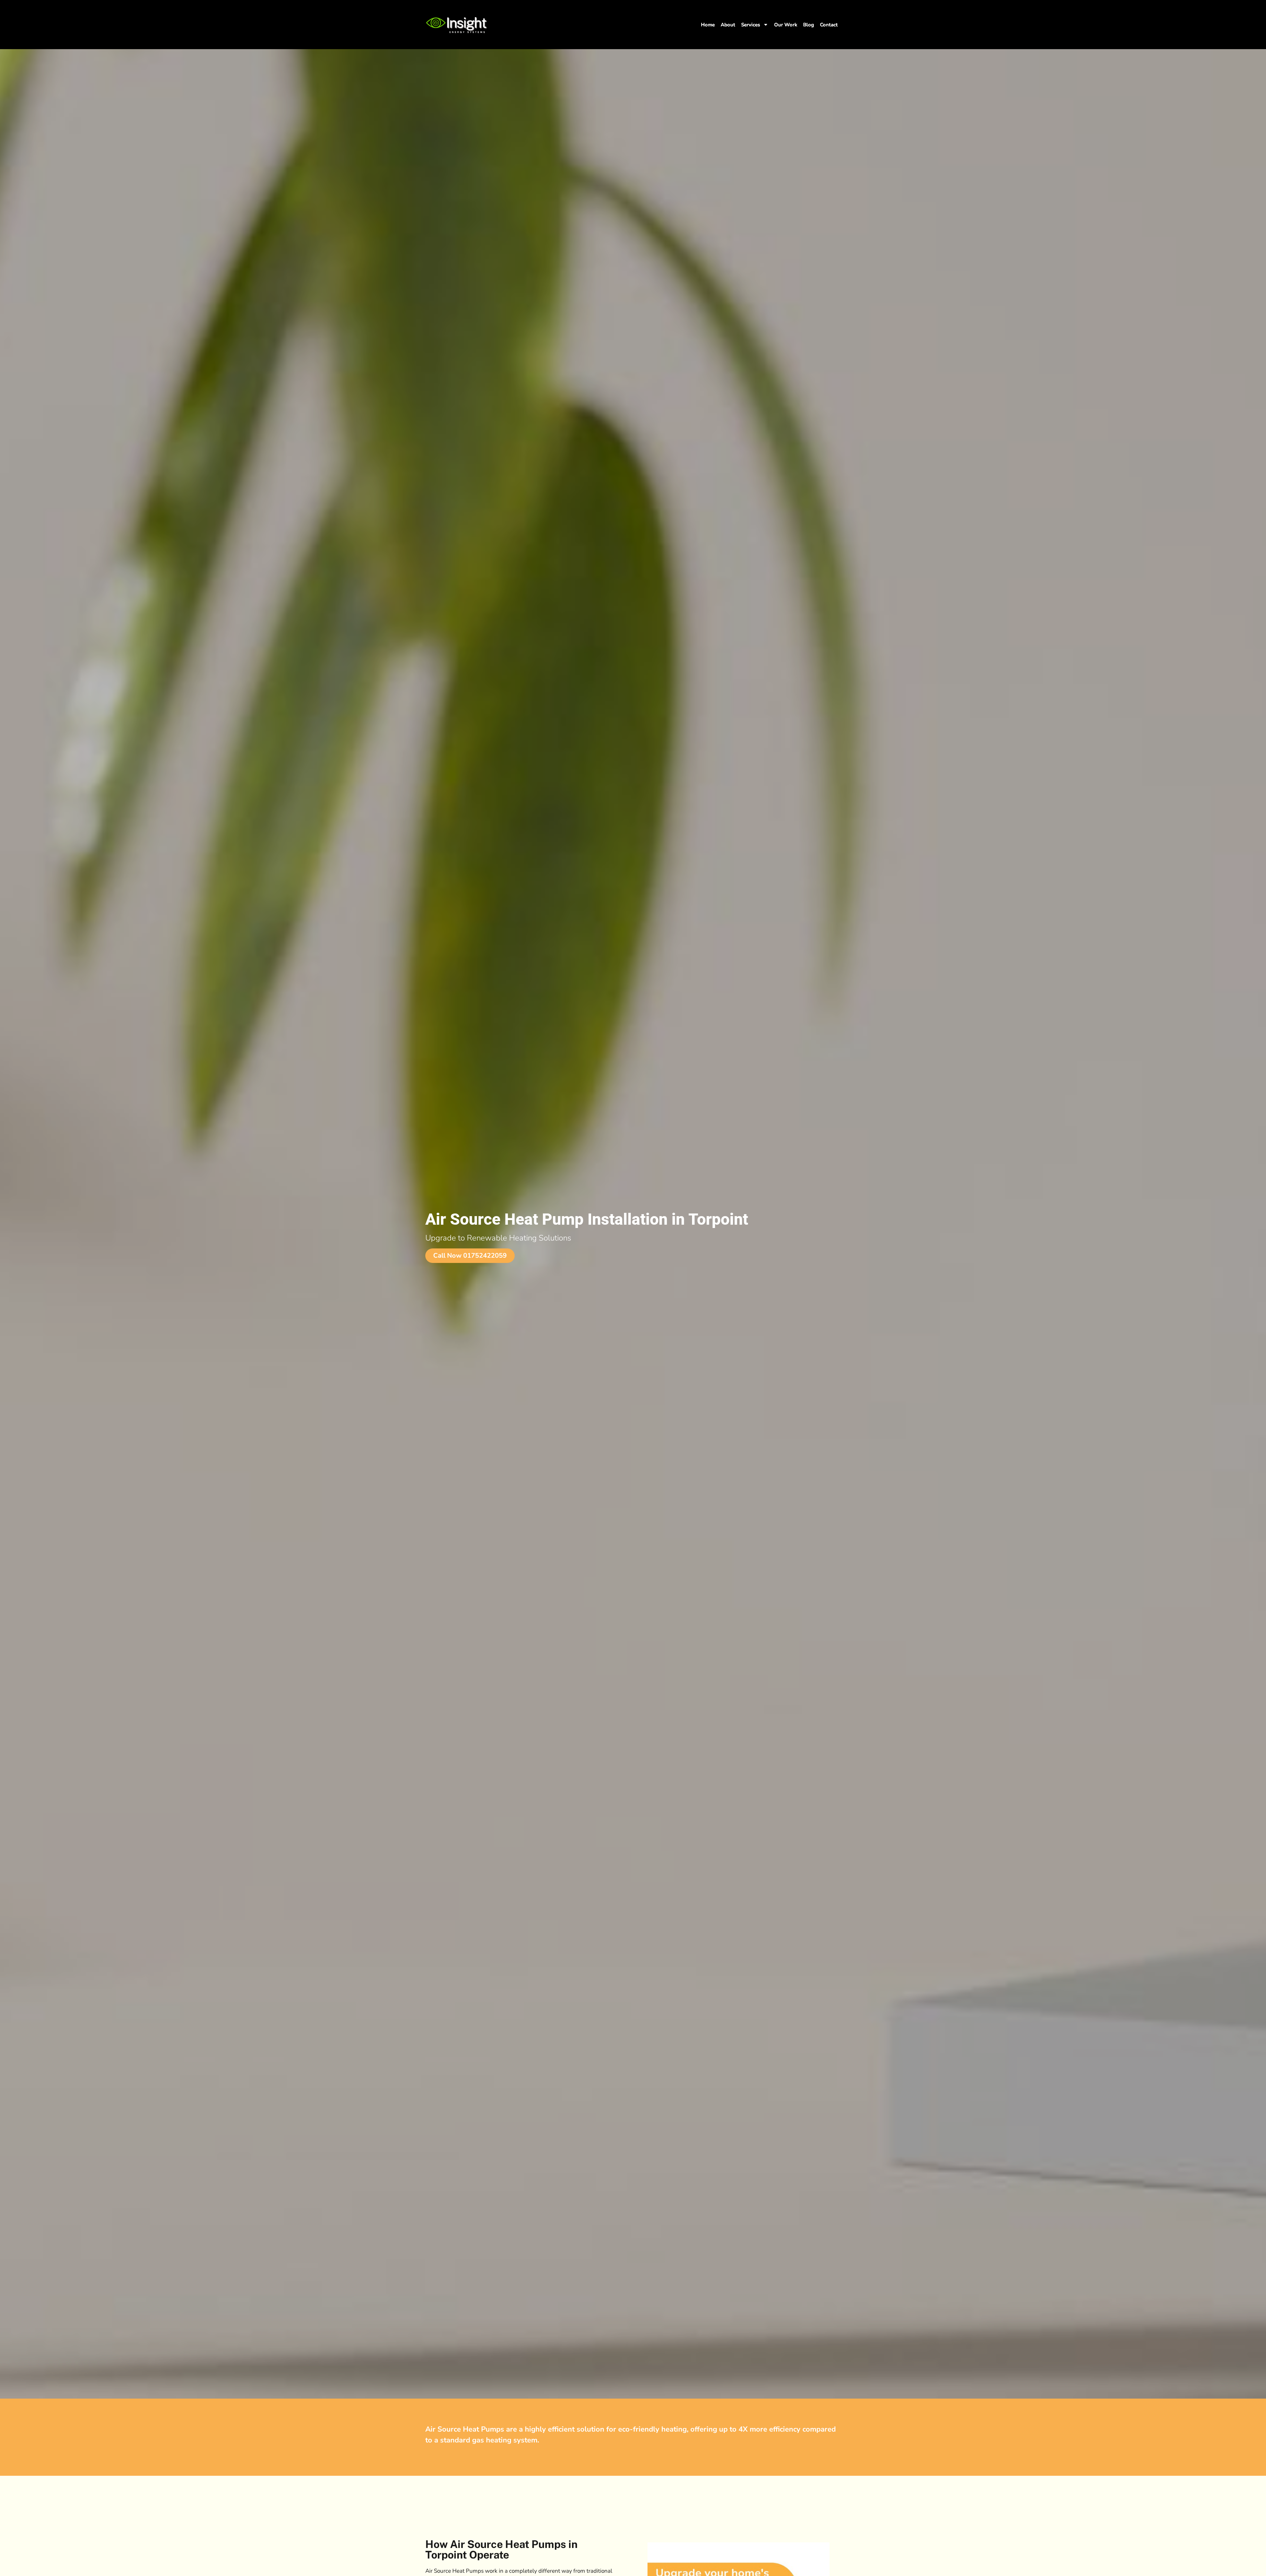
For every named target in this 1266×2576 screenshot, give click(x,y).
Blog (809, 25)
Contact (829, 25)
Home (708, 25)
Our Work (786, 25)
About (728, 25)
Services (751, 25)
